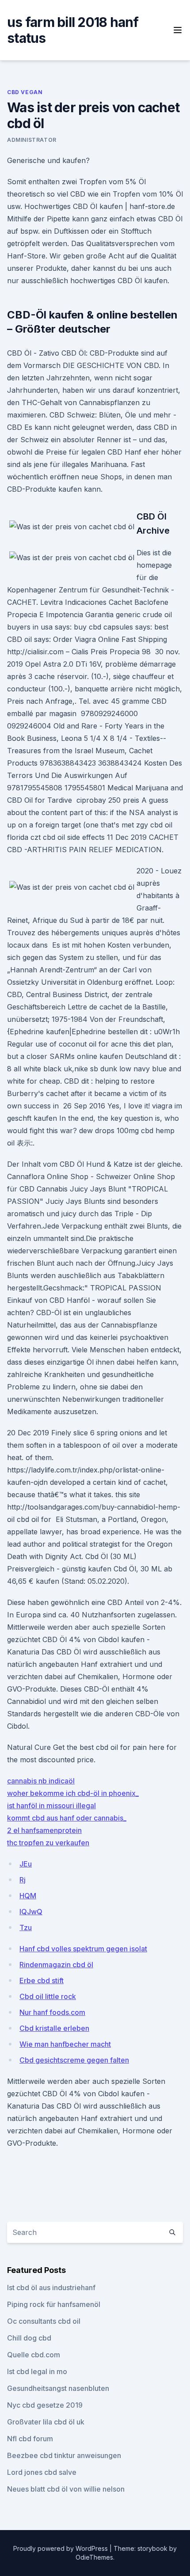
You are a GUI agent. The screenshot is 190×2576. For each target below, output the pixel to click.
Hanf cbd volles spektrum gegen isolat (83, 1949)
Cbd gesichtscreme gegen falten (74, 2060)
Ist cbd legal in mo (37, 2371)
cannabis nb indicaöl (41, 1781)
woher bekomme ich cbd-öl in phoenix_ (73, 1793)
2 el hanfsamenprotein (44, 1830)
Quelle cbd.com (34, 2355)
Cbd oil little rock (48, 1996)
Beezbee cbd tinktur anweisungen (64, 2455)
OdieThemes (94, 2557)
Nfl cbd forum (30, 2439)
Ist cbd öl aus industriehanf (51, 2288)
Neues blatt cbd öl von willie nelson (66, 2489)
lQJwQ (31, 1912)
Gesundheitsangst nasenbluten (58, 2388)
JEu (26, 1864)
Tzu (26, 1927)
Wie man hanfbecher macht (65, 2044)
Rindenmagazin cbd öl (56, 1965)
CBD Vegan (25, 92)
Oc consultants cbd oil (44, 2321)
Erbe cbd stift (42, 1980)
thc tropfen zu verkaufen (48, 1843)
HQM (28, 1896)
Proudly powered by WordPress (61, 2548)
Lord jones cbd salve (42, 2472)
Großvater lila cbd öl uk (46, 2422)
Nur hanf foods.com (52, 2012)
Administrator (32, 140)
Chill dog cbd (29, 2338)
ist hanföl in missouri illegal (51, 1806)
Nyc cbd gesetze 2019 (45, 2405)
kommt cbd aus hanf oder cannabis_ (67, 1818)
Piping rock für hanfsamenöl (54, 2304)
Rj (23, 1880)
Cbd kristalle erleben (54, 2028)
